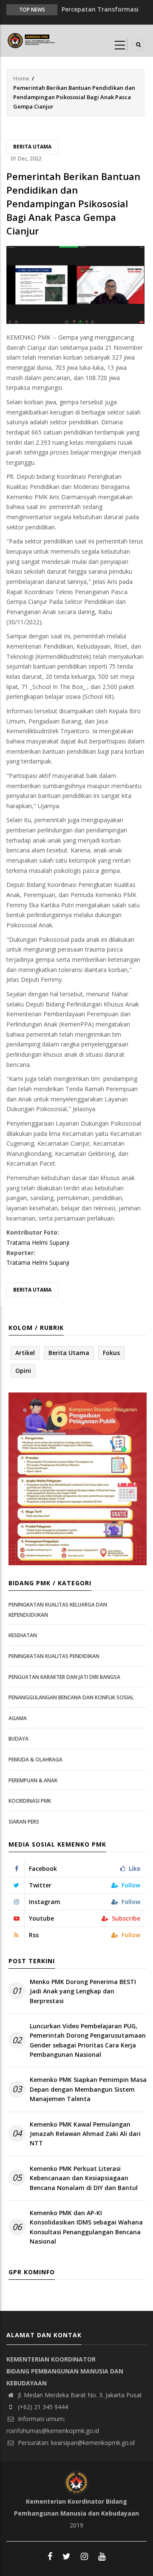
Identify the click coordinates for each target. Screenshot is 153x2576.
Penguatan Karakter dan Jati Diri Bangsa (64, 1677)
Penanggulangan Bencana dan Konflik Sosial (71, 1697)
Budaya (18, 1739)
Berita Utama (32, 147)
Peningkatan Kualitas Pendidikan (54, 1656)
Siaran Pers (24, 1822)
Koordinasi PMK (30, 1801)
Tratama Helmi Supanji (38, 1242)
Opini (23, 1371)
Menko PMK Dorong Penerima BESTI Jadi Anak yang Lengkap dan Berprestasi (83, 1991)
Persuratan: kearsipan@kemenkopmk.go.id (75, 2443)
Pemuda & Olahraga (35, 1760)
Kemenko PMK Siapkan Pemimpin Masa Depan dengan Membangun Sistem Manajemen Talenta (88, 2089)
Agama (18, 1718)
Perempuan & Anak (33, 1780)
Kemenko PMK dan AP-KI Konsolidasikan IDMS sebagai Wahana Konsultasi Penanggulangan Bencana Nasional (86, 2227)
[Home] (32, 40)
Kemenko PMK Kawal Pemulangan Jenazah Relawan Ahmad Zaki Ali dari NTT (85, 2134)
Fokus (111, 1353)
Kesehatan (23, 1635)
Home (21, 78)
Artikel (25, 1353)
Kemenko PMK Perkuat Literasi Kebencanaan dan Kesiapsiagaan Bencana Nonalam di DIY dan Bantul (84, 2178)
